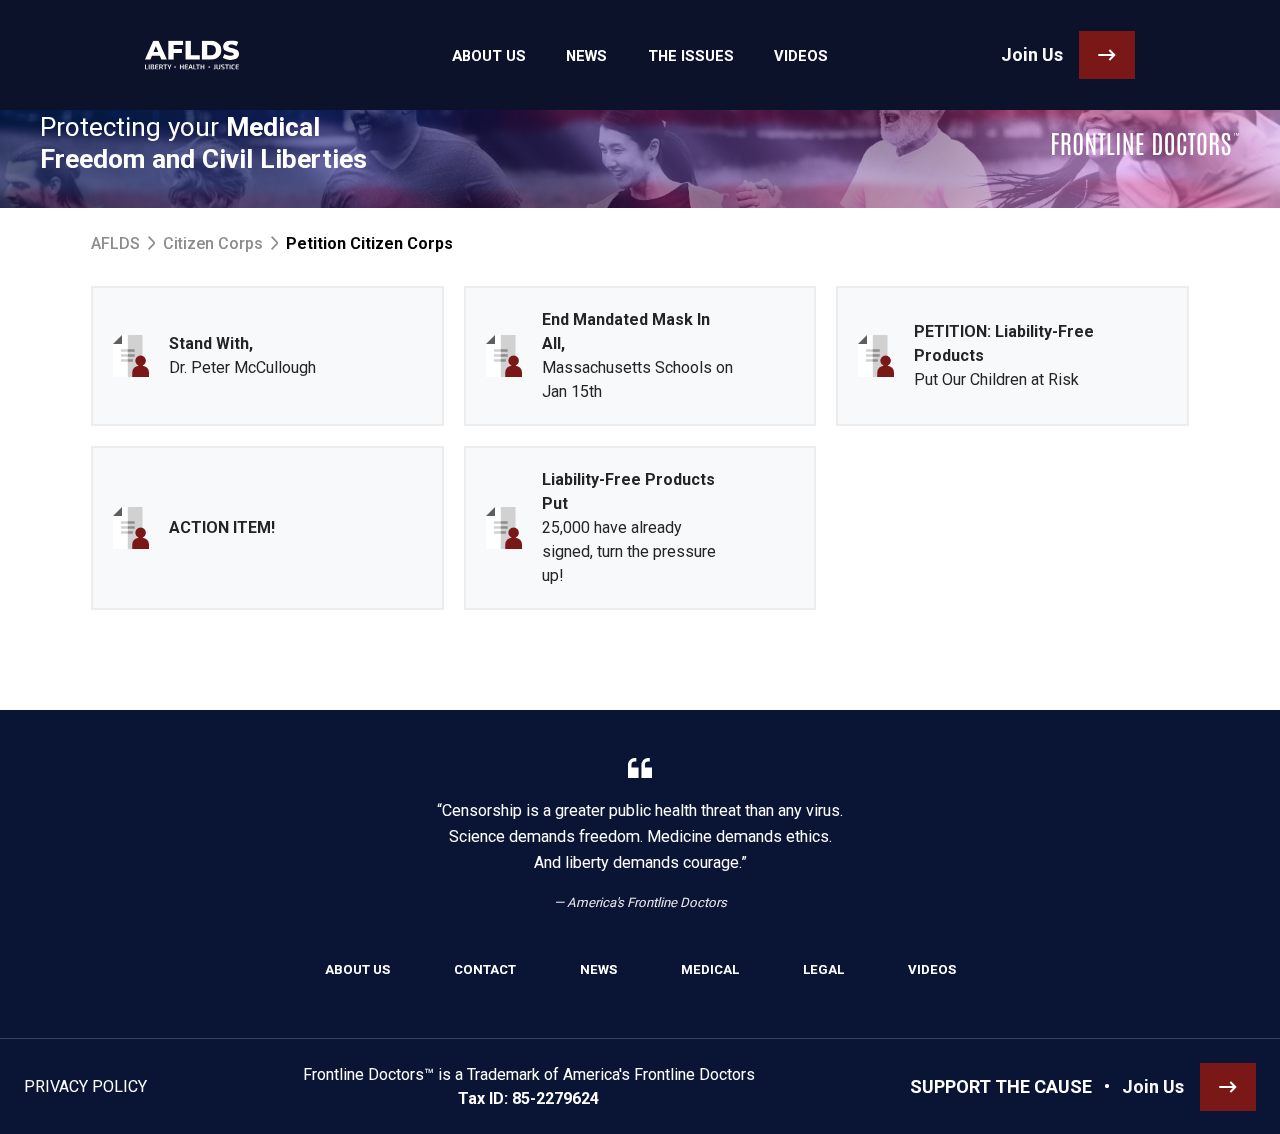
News (598, 969)
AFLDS (115, 243)
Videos (932, 969)
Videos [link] (801, 56)
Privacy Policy (85, 1086)
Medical (710, 969)
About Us (357, 969)
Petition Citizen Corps (369, 243)
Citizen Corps (213, 243)
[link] (192, 55)
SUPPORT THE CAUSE (1001, 1086)
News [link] (586, 56)
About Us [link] (489, 56)
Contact (485, 969)
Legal (823, 969)
